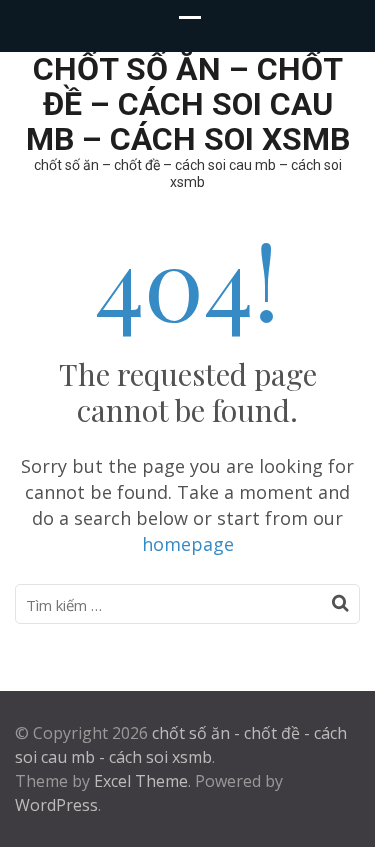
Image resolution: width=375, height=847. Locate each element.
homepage (188, 544)
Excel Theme (141, 781)
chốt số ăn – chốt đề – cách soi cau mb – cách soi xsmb (188, 104)
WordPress (56, 805)
